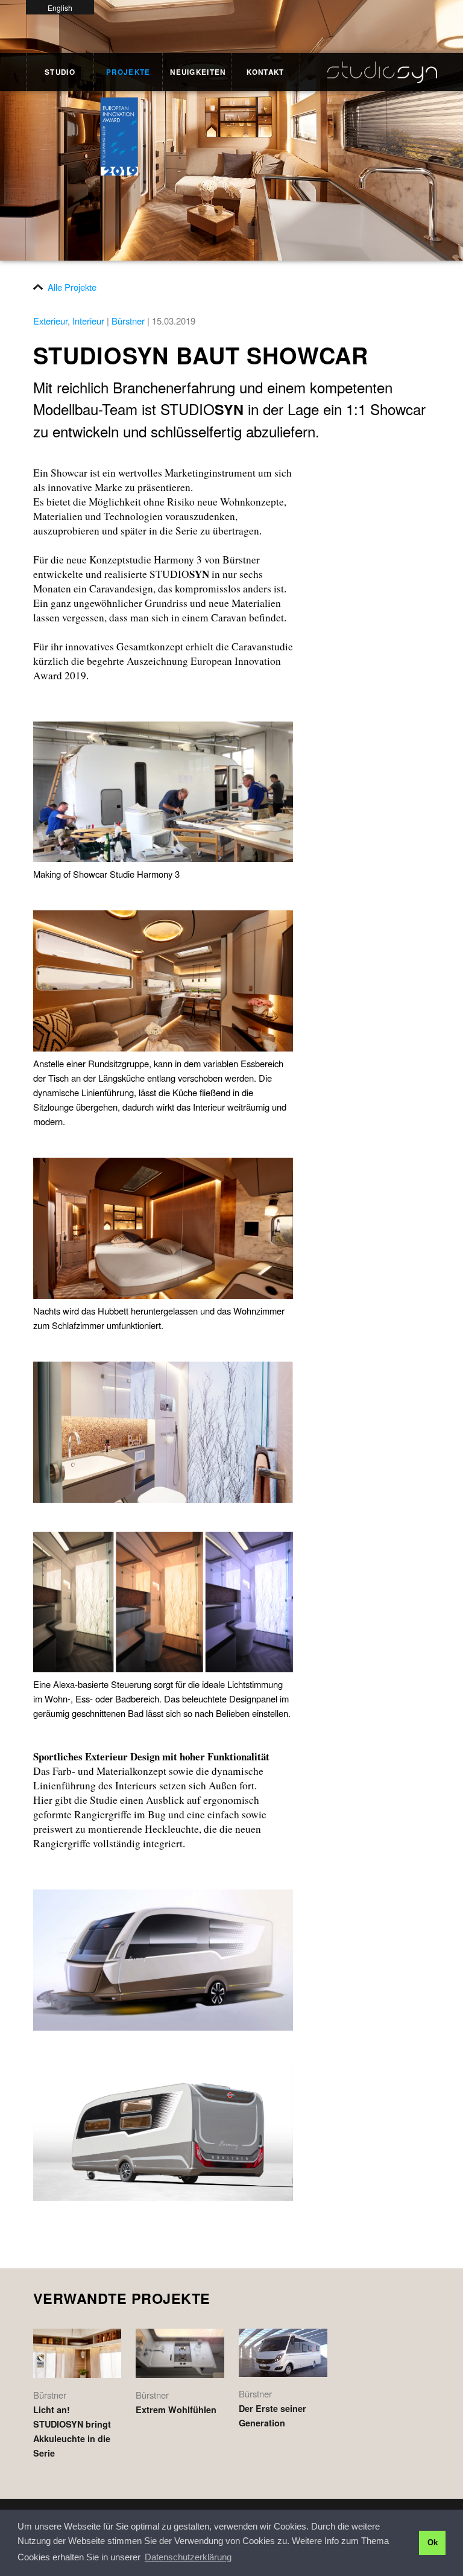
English (60, 8)
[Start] (369, 68)
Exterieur (50, 321)
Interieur (88, 321)
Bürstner (128, 321)
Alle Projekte (72, 287)
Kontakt (265, 72)
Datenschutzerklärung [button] (188, 2557)
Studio (60, 72)
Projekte (128, 72)
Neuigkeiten (197, 72)
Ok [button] (433, 2543)
